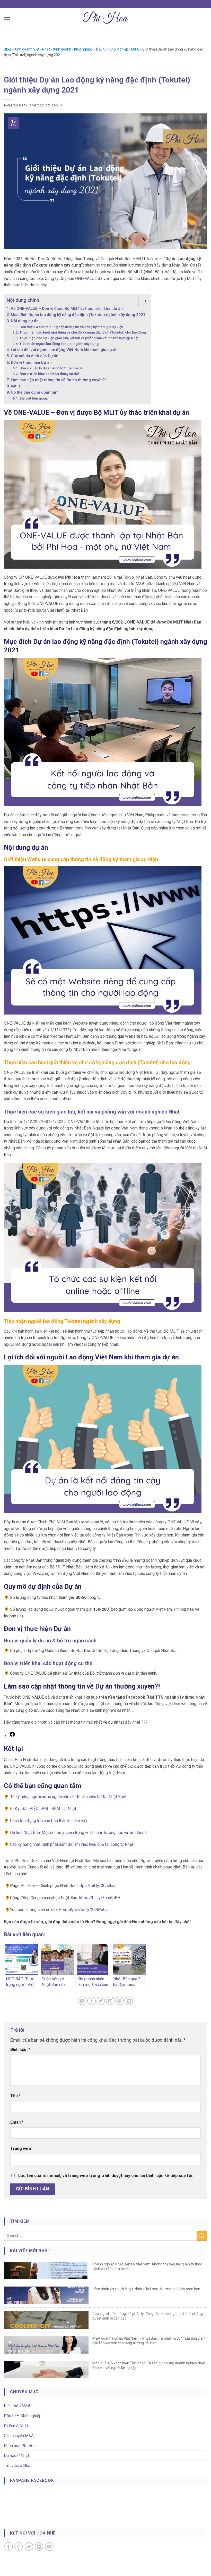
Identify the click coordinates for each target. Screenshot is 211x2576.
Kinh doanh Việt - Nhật (32, 49)
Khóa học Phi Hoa (20, 2446)
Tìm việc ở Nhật (18, 2466)
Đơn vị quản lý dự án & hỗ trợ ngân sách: (51, 368)
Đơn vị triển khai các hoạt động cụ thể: (50, 374)
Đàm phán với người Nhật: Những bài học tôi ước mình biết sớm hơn (146, 2289)
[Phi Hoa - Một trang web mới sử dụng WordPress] (106, 19)
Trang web (21, 2149)
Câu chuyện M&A (19, 2436)
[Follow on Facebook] (9, 2546)
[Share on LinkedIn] (129, 2001)
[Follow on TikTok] (19, 2546)
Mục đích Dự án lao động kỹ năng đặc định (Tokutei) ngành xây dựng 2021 (78, 315)
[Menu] (7, 19)
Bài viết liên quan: (34, 398)
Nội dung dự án (25, 321)
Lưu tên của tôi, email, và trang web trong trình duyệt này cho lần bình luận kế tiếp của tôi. (106, 2176)
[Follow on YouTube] (49, 2546)
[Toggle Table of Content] (140, 301)
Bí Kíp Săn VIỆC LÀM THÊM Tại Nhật (43, 1809)
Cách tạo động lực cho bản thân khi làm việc (49, 1821)
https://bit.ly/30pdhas (97, 1886)
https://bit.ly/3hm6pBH (100, 1898)
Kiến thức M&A (17, 2406)
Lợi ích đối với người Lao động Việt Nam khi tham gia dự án (64, 350)
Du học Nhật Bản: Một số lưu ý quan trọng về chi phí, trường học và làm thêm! (78, 1833)
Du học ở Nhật (16, 2455)
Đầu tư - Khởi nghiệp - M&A (117, 49)
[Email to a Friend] (110, 2001)
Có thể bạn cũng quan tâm (35, 392)
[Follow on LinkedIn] (39, 2546)
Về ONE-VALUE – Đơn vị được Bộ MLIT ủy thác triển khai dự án (67, 309)
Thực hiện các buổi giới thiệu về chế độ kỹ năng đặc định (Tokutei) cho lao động (83, 332)
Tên (15, 2096)
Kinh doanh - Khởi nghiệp (73, 49)
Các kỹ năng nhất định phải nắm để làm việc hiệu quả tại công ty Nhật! (72, 1844)
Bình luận (20, 2050)
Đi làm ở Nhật (16, 2426)
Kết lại (16, 386)
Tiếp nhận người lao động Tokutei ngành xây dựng (59, 344)
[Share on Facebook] (91, 2001)
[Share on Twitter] (101, 2001)
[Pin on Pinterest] (120, 2001)
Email (17, 2122)
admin (57, 106)
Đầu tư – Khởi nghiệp (23, 2416)
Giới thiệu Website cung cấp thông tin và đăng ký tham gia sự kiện (71, 327)
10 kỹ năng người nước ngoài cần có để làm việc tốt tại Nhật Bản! (68, 1797)
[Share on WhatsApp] (82, 2001)
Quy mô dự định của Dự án (35, 356)
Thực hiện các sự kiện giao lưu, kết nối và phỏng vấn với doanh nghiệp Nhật (79, 338)
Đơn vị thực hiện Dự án (31, 362)
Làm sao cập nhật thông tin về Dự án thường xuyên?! (58, 380)
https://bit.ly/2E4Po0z (88, 1910)
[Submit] (202, 2236)
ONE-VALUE (86, 279)
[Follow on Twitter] (29, 2546)
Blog (7, 49)
